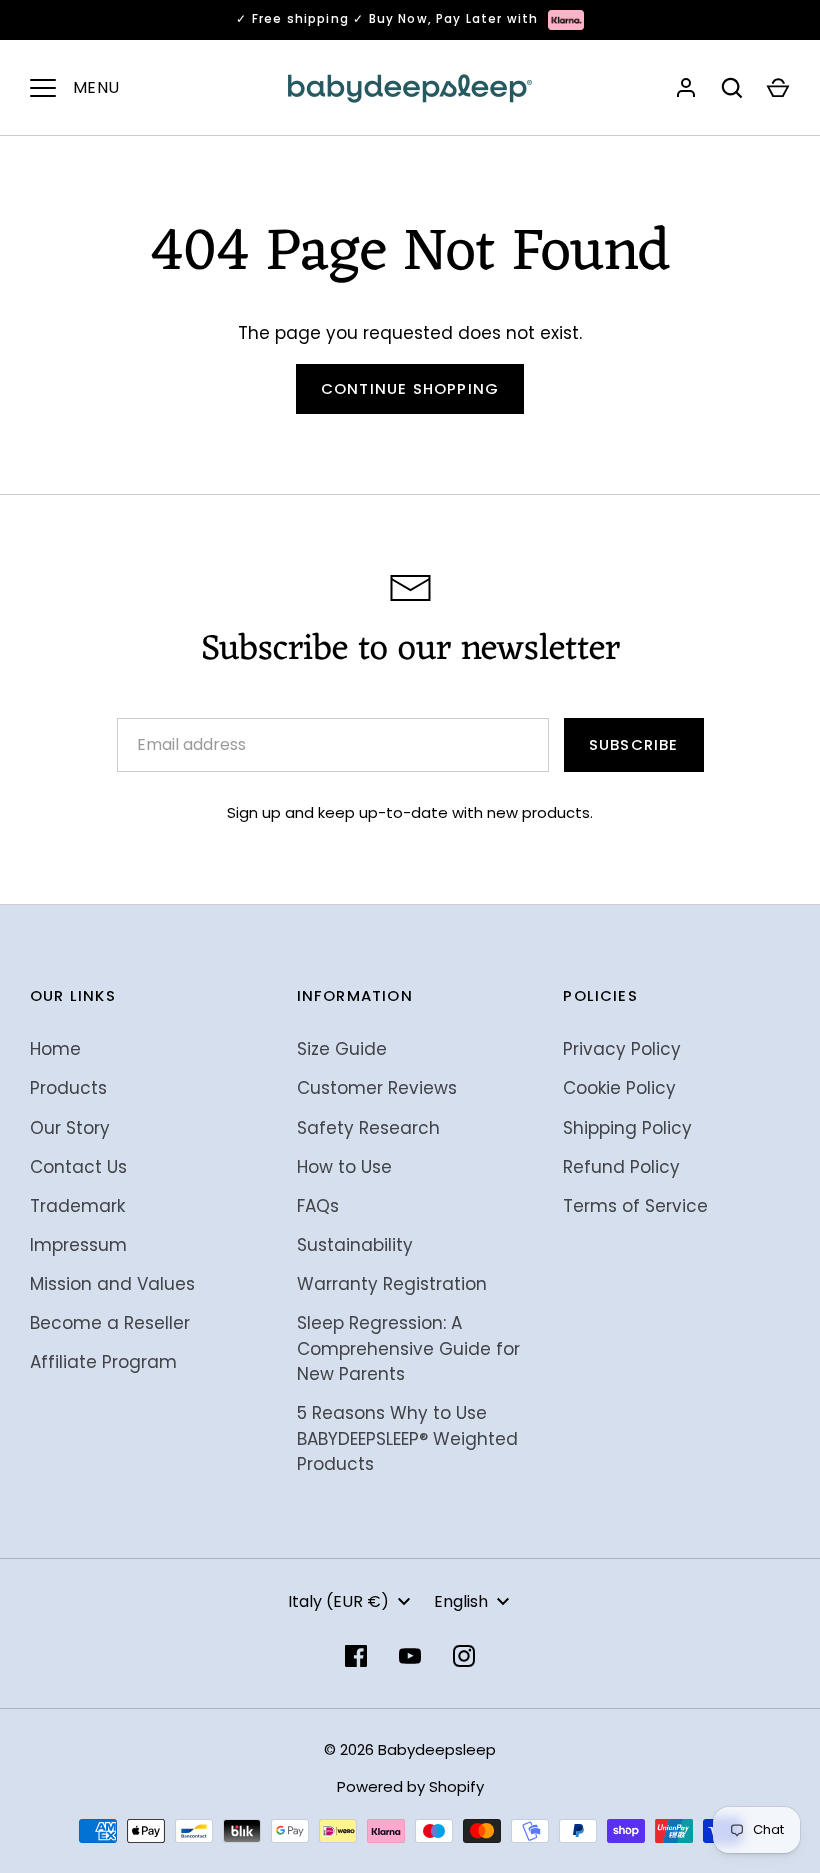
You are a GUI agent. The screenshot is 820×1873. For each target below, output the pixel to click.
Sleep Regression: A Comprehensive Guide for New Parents (408, 1348)
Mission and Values (112, 1284)
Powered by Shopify (410, 1786)
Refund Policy (621, 1167)
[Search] (732, 88)
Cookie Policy (619, 1088)
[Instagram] (464, 1656)
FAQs (318, 1206)
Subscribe (634, 744)
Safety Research (368, 1128)
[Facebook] (356, 1656)
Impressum (78, 1245)
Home (55, 1049)
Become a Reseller (110, 1323)
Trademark (77, 1206)
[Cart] (778, 88)
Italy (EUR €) (338, 1601)
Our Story (70, 1128)
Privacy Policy (622, 1049)
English (461, 1601)
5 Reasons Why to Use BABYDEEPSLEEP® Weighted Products (407, 1438)
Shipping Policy (627, 1128)
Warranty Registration (392, 1284)
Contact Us (78, 1167)
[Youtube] (410, 1656)
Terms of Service (635, 1206)
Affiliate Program (103, 1362)
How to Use (344, 1167)
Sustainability (355, 1245)
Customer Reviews (377, 1088)
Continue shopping (410, 388)
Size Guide (342, 1049)
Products (68, 1088)
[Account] (686, 88)
